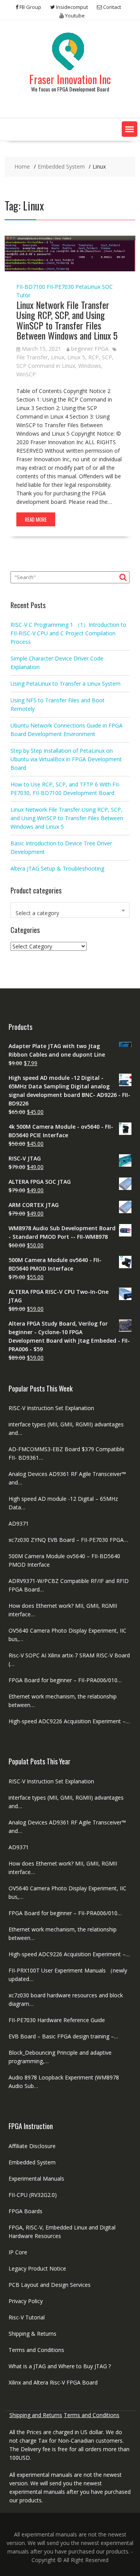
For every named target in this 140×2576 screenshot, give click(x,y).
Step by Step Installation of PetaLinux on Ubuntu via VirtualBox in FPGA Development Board (66, 759)
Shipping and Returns (36, 2415)
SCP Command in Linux (46, 366)
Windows (90, 366)
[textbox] (70, 913)
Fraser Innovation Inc (70, 79)
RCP (94, 357)
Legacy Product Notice (37, 2268)
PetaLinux (88, 287)
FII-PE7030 (60, 287)
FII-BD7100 (31, 287)
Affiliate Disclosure (32, 2146)
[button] (129, 129)
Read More (36, 519)
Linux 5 (76, 357)
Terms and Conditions (36, 2350)
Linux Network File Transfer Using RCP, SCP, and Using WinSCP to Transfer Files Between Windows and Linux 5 (67, 320)
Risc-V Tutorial (27, 2317)
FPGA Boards (25, 2211)
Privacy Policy (26, 2301)
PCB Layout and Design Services (50, 2285)
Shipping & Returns (32, 2334)
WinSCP (26, 374)
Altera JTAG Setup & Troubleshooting (57, 868)
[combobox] (70, 910)
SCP (107, 357)
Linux (58, 357)
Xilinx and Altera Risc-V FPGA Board (53, 2382)
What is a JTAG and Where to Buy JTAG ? (60, 2366)
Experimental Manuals (36, 2179)
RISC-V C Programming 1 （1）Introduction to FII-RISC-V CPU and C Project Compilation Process (68, 633)
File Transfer (32, 357)
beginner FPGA (90, 349)
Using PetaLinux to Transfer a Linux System (66, 684)
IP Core (18, 2252)
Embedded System (32, 2162)
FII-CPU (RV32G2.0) (33, 2195)
